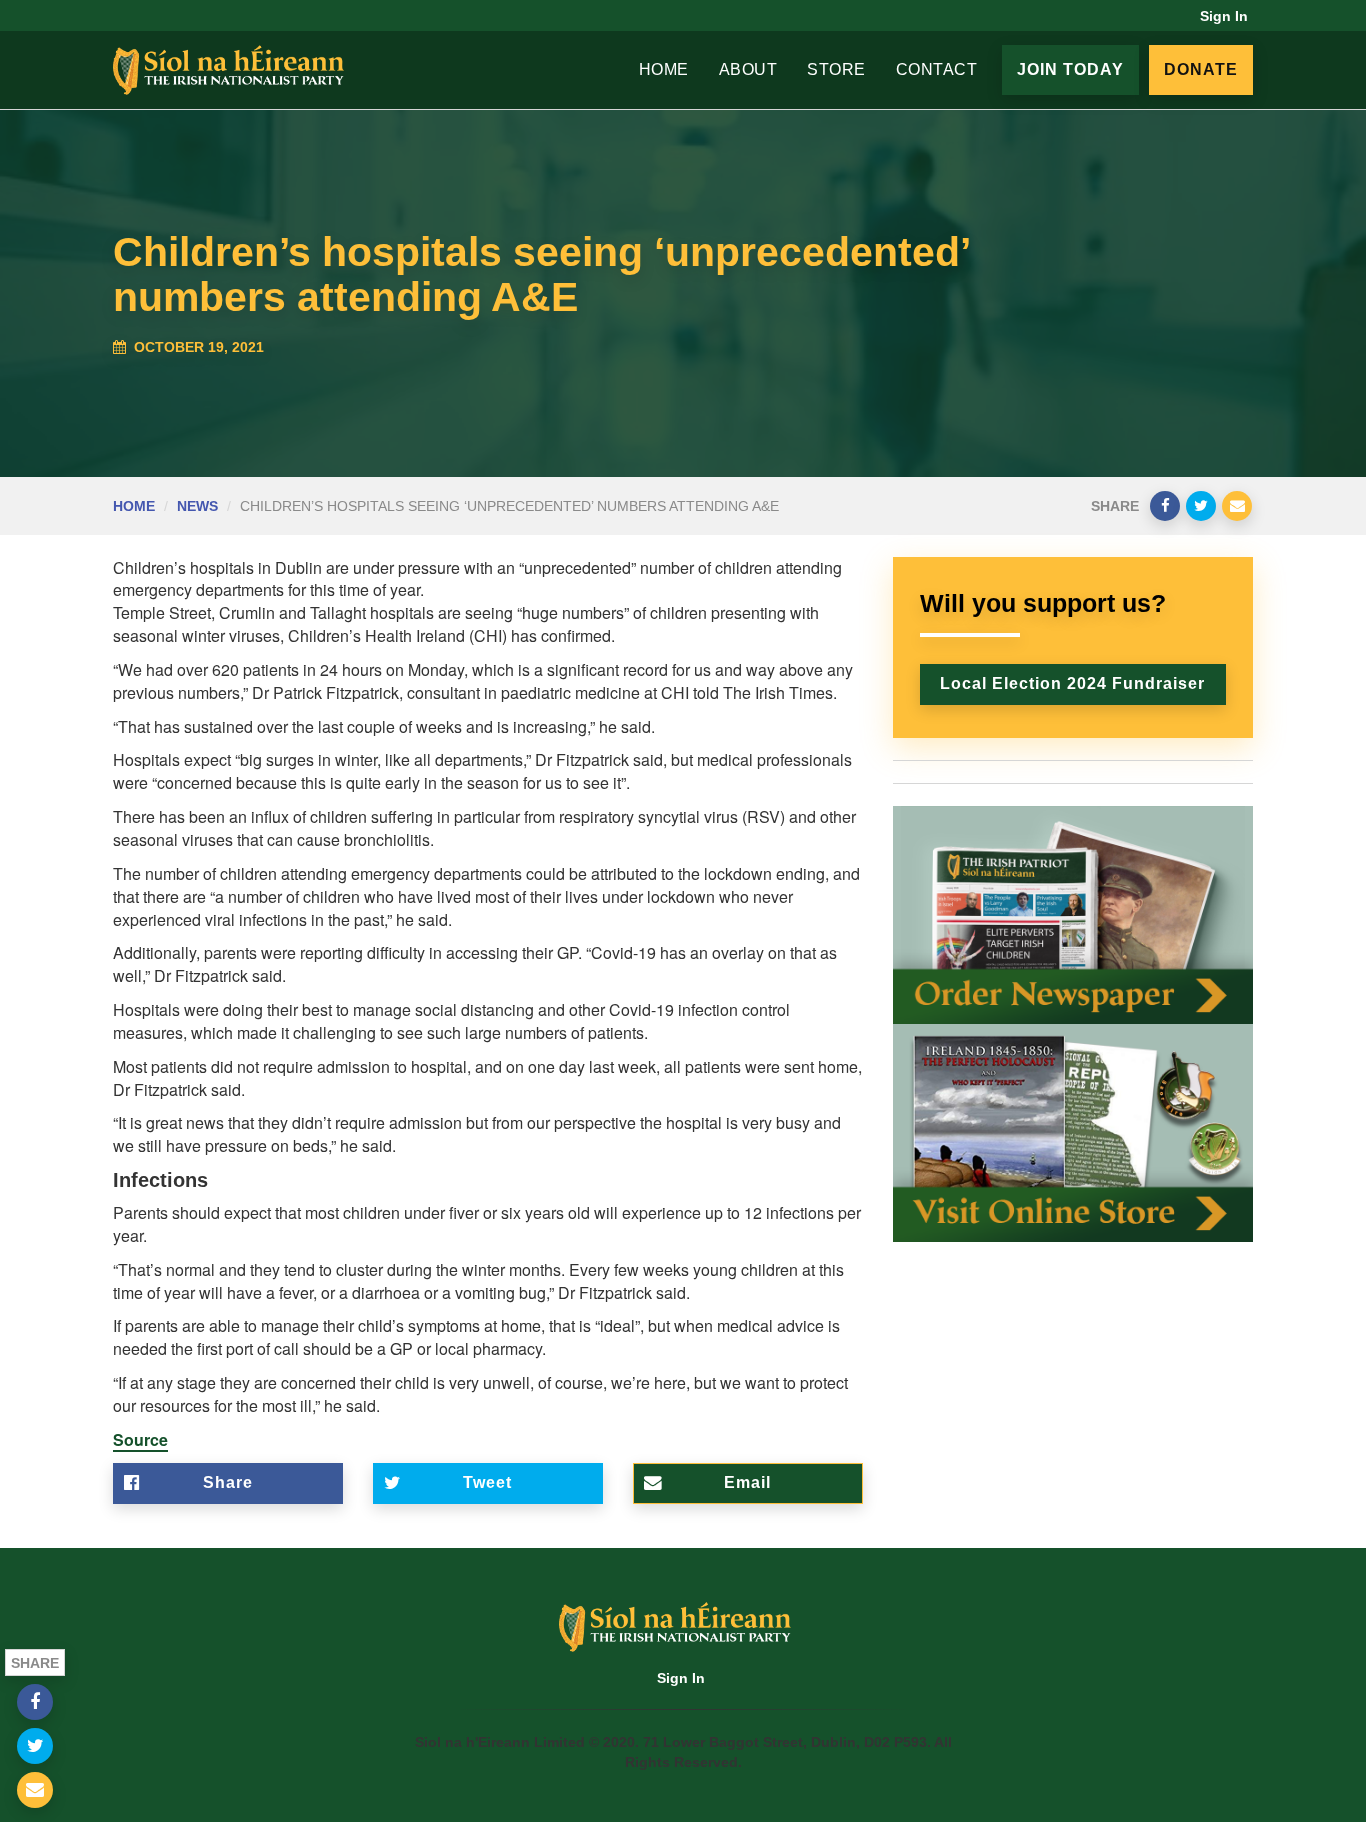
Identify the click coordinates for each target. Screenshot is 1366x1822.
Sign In (1224, 16)
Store (836, 69)
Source (140, 1439)
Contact (937, 69)
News (197, 506)
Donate (1201, 69)
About (748, 69)
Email (747, 1482)
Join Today (1070, 69)
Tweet (487, 1482)
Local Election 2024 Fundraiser (1072, 683)
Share (228, 1482)
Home (664, 69)
